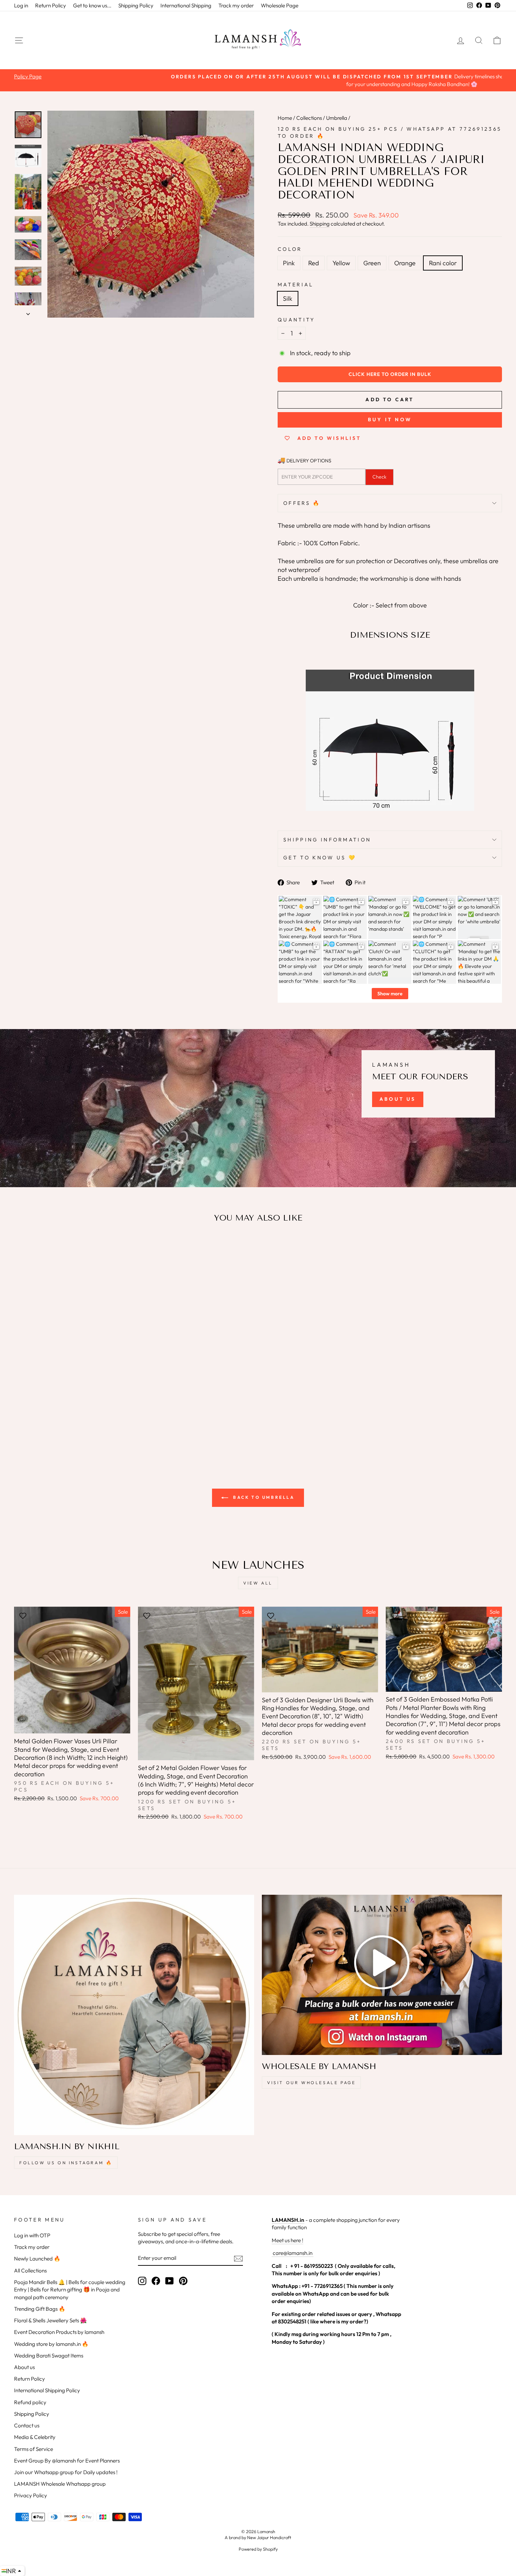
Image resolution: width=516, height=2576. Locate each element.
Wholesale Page (280, 5)
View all (258, 1583)
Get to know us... (92, 5)
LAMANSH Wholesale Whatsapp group (60, 2484)
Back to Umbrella (263, 1497)
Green (372, 263)
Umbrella (337, 118)
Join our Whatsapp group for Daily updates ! (66, 2472)
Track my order (236, 5)
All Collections (30, 2271)
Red (314, 263)
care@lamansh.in (292, 2253)
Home (285, 118)
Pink (289, 263)
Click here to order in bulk (390, 374)
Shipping (320, 224)
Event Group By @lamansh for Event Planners (67, 2461)
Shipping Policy (136, 5)
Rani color (443, 263)
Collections (309, 118)
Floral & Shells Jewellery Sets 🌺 (50, 2320)
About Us (398, 1099)
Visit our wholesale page (311, 2083)
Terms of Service (34, 2449)
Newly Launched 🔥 (37, 2259)
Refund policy (30, 2402)
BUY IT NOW (390, 419)
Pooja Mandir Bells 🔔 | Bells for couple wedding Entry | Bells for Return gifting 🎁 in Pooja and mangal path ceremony (70, 2290)
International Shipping (186, 5)
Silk (288, 298)
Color (290, 249)
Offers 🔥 (302, 503)
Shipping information (327, 840)
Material (296, 285)
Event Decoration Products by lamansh (59, 2332)
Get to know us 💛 (320, 858)
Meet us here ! (287, 2240)
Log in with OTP (32, 2235)
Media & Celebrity (35, 2437)
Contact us (27, 2425)
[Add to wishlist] (23, 1249)
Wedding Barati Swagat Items (49, 2356)
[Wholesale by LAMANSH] (382, 1975)
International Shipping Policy (47, 2390)
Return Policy (51, 5)
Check (379, 477)
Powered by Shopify (258, 2549)
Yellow (341, 263)
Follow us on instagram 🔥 (66, 2163)
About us (24, 2367)
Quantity (296, 320)
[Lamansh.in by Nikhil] (134, 2015)
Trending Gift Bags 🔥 (40, 2309)
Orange (405, 263)
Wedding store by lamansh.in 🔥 (51, 2344)
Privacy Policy (31, 2495)
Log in (21, 5)
